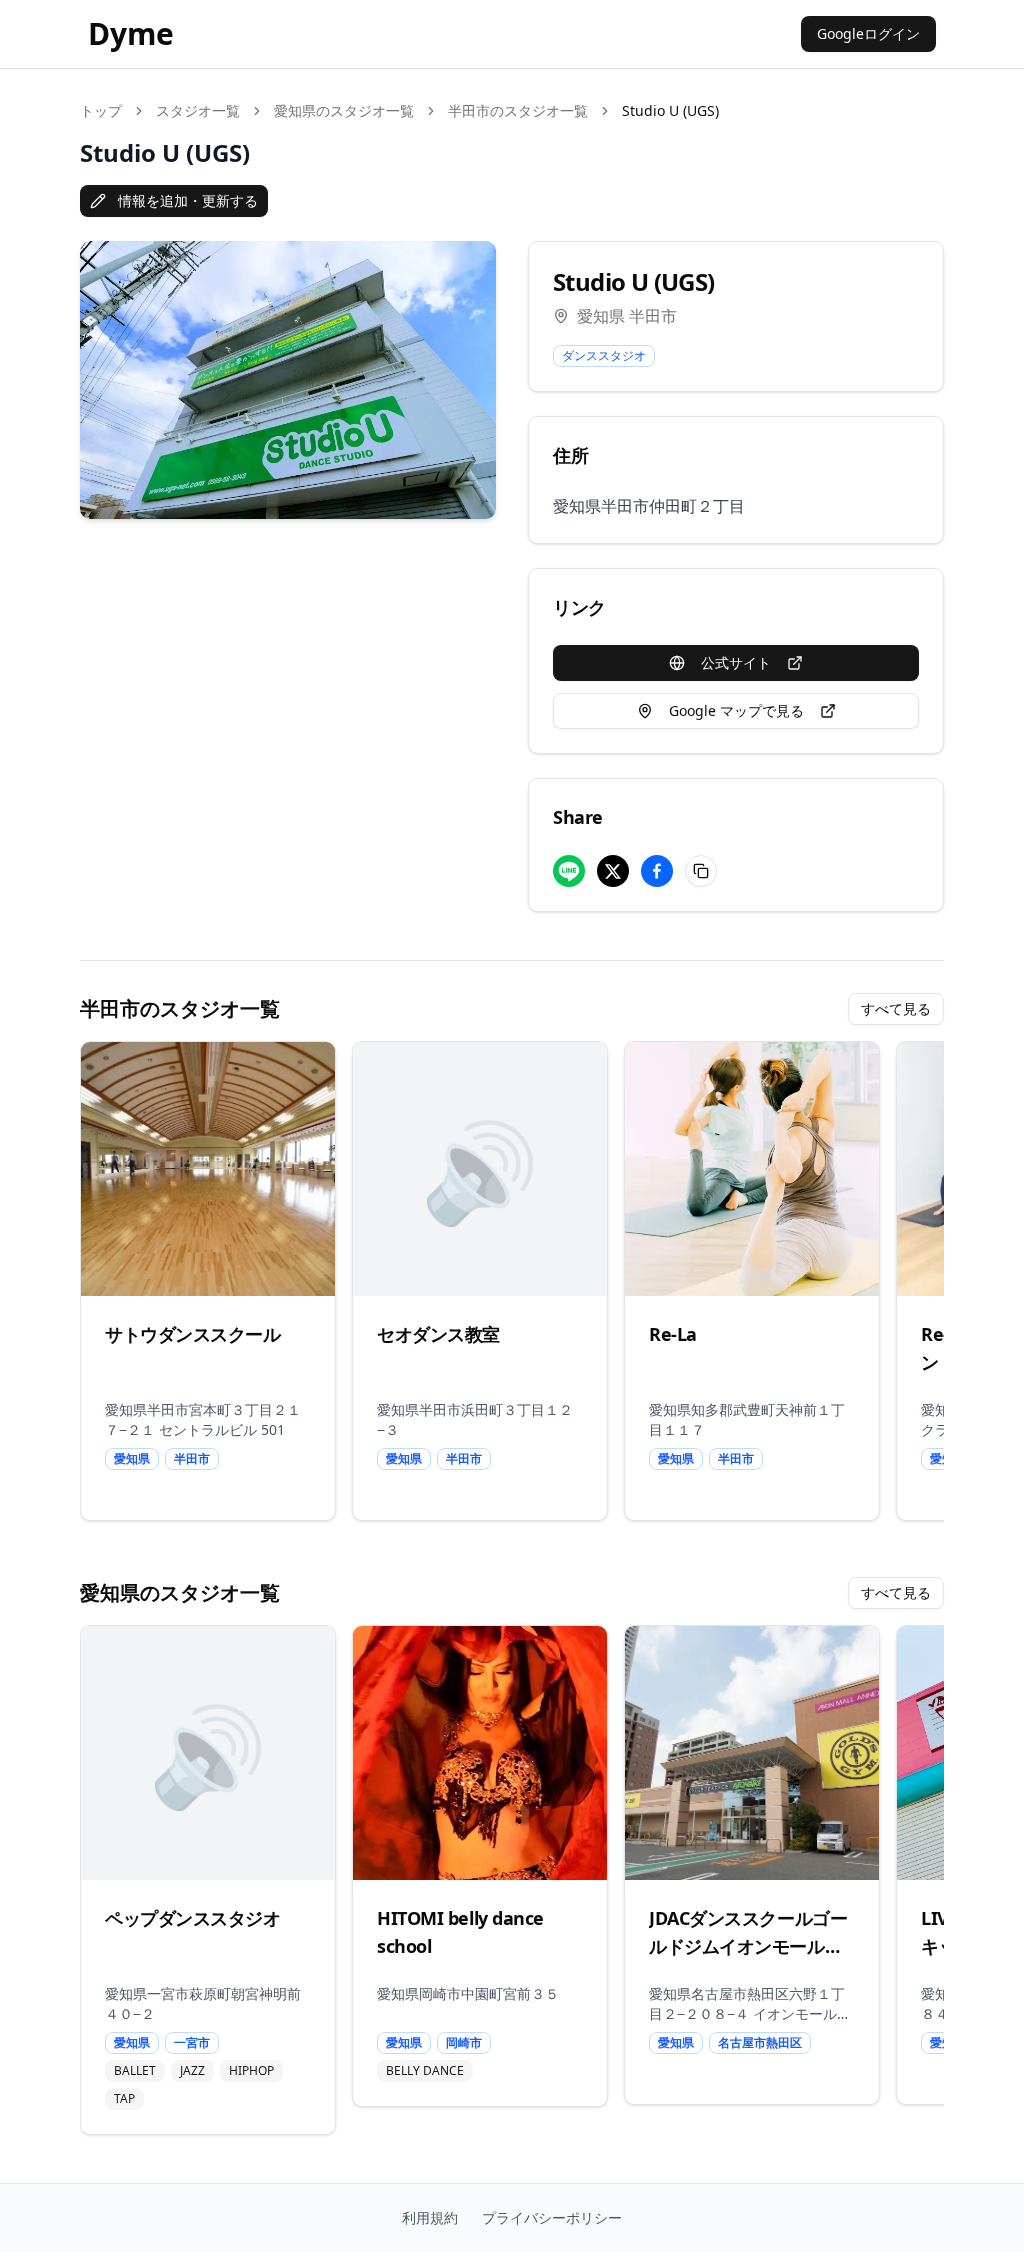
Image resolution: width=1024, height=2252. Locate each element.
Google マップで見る (736, 710)
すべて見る (896, 1008)
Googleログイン (868, 33)
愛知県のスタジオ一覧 (344, 110)
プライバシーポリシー (552, 2217)
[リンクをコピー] (701, 871)
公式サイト (736, 662)
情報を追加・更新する (188, 200)
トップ (101, 110)
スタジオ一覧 (198, 110)
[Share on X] (613, 871)
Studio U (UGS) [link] (670, 110)
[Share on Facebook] (657, 871)
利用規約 (430, 2217)
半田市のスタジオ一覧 (518, 110)
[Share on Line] (569, 871)
